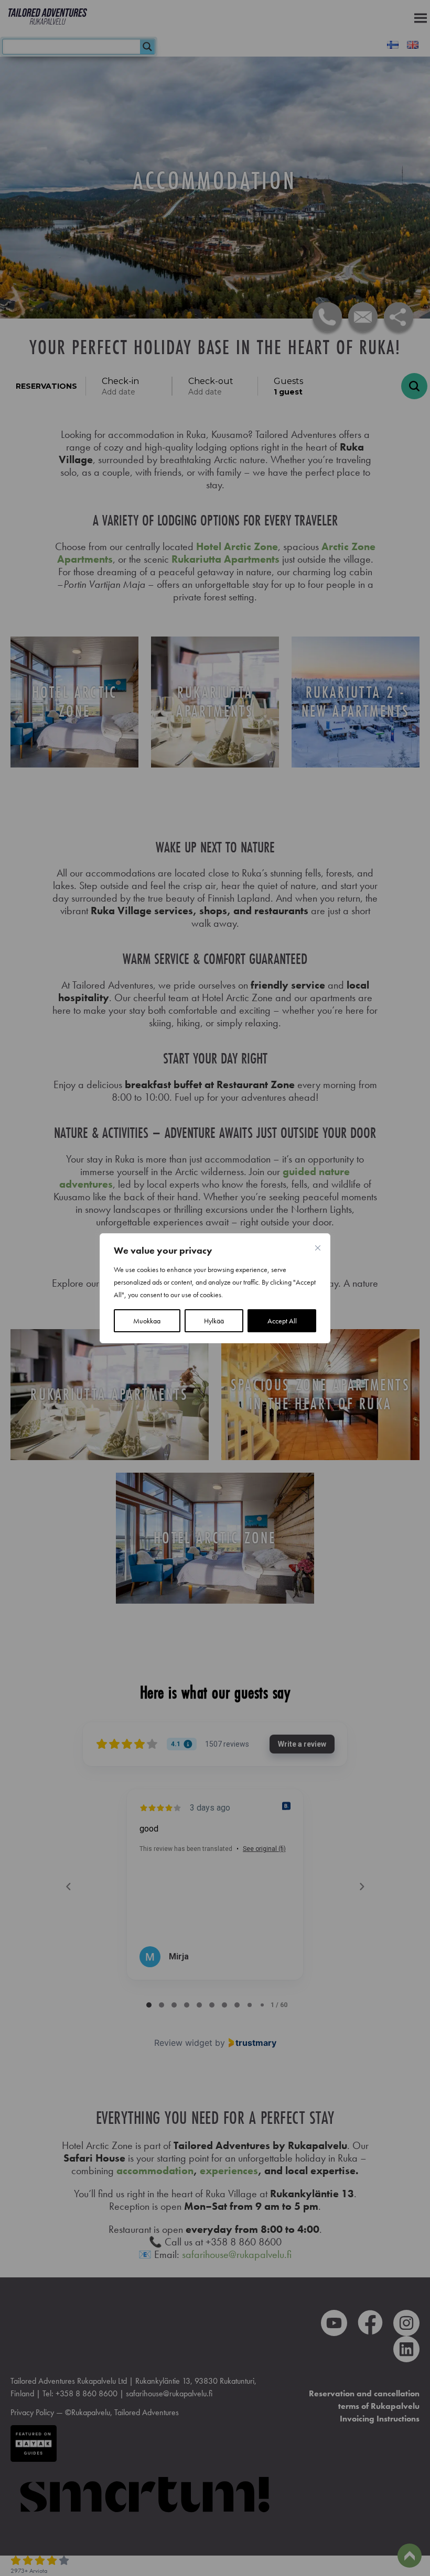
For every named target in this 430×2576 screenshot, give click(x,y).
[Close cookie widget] (318, 1248)
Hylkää (214, 1321)
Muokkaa (147, 1321)
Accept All (282, 1321)
